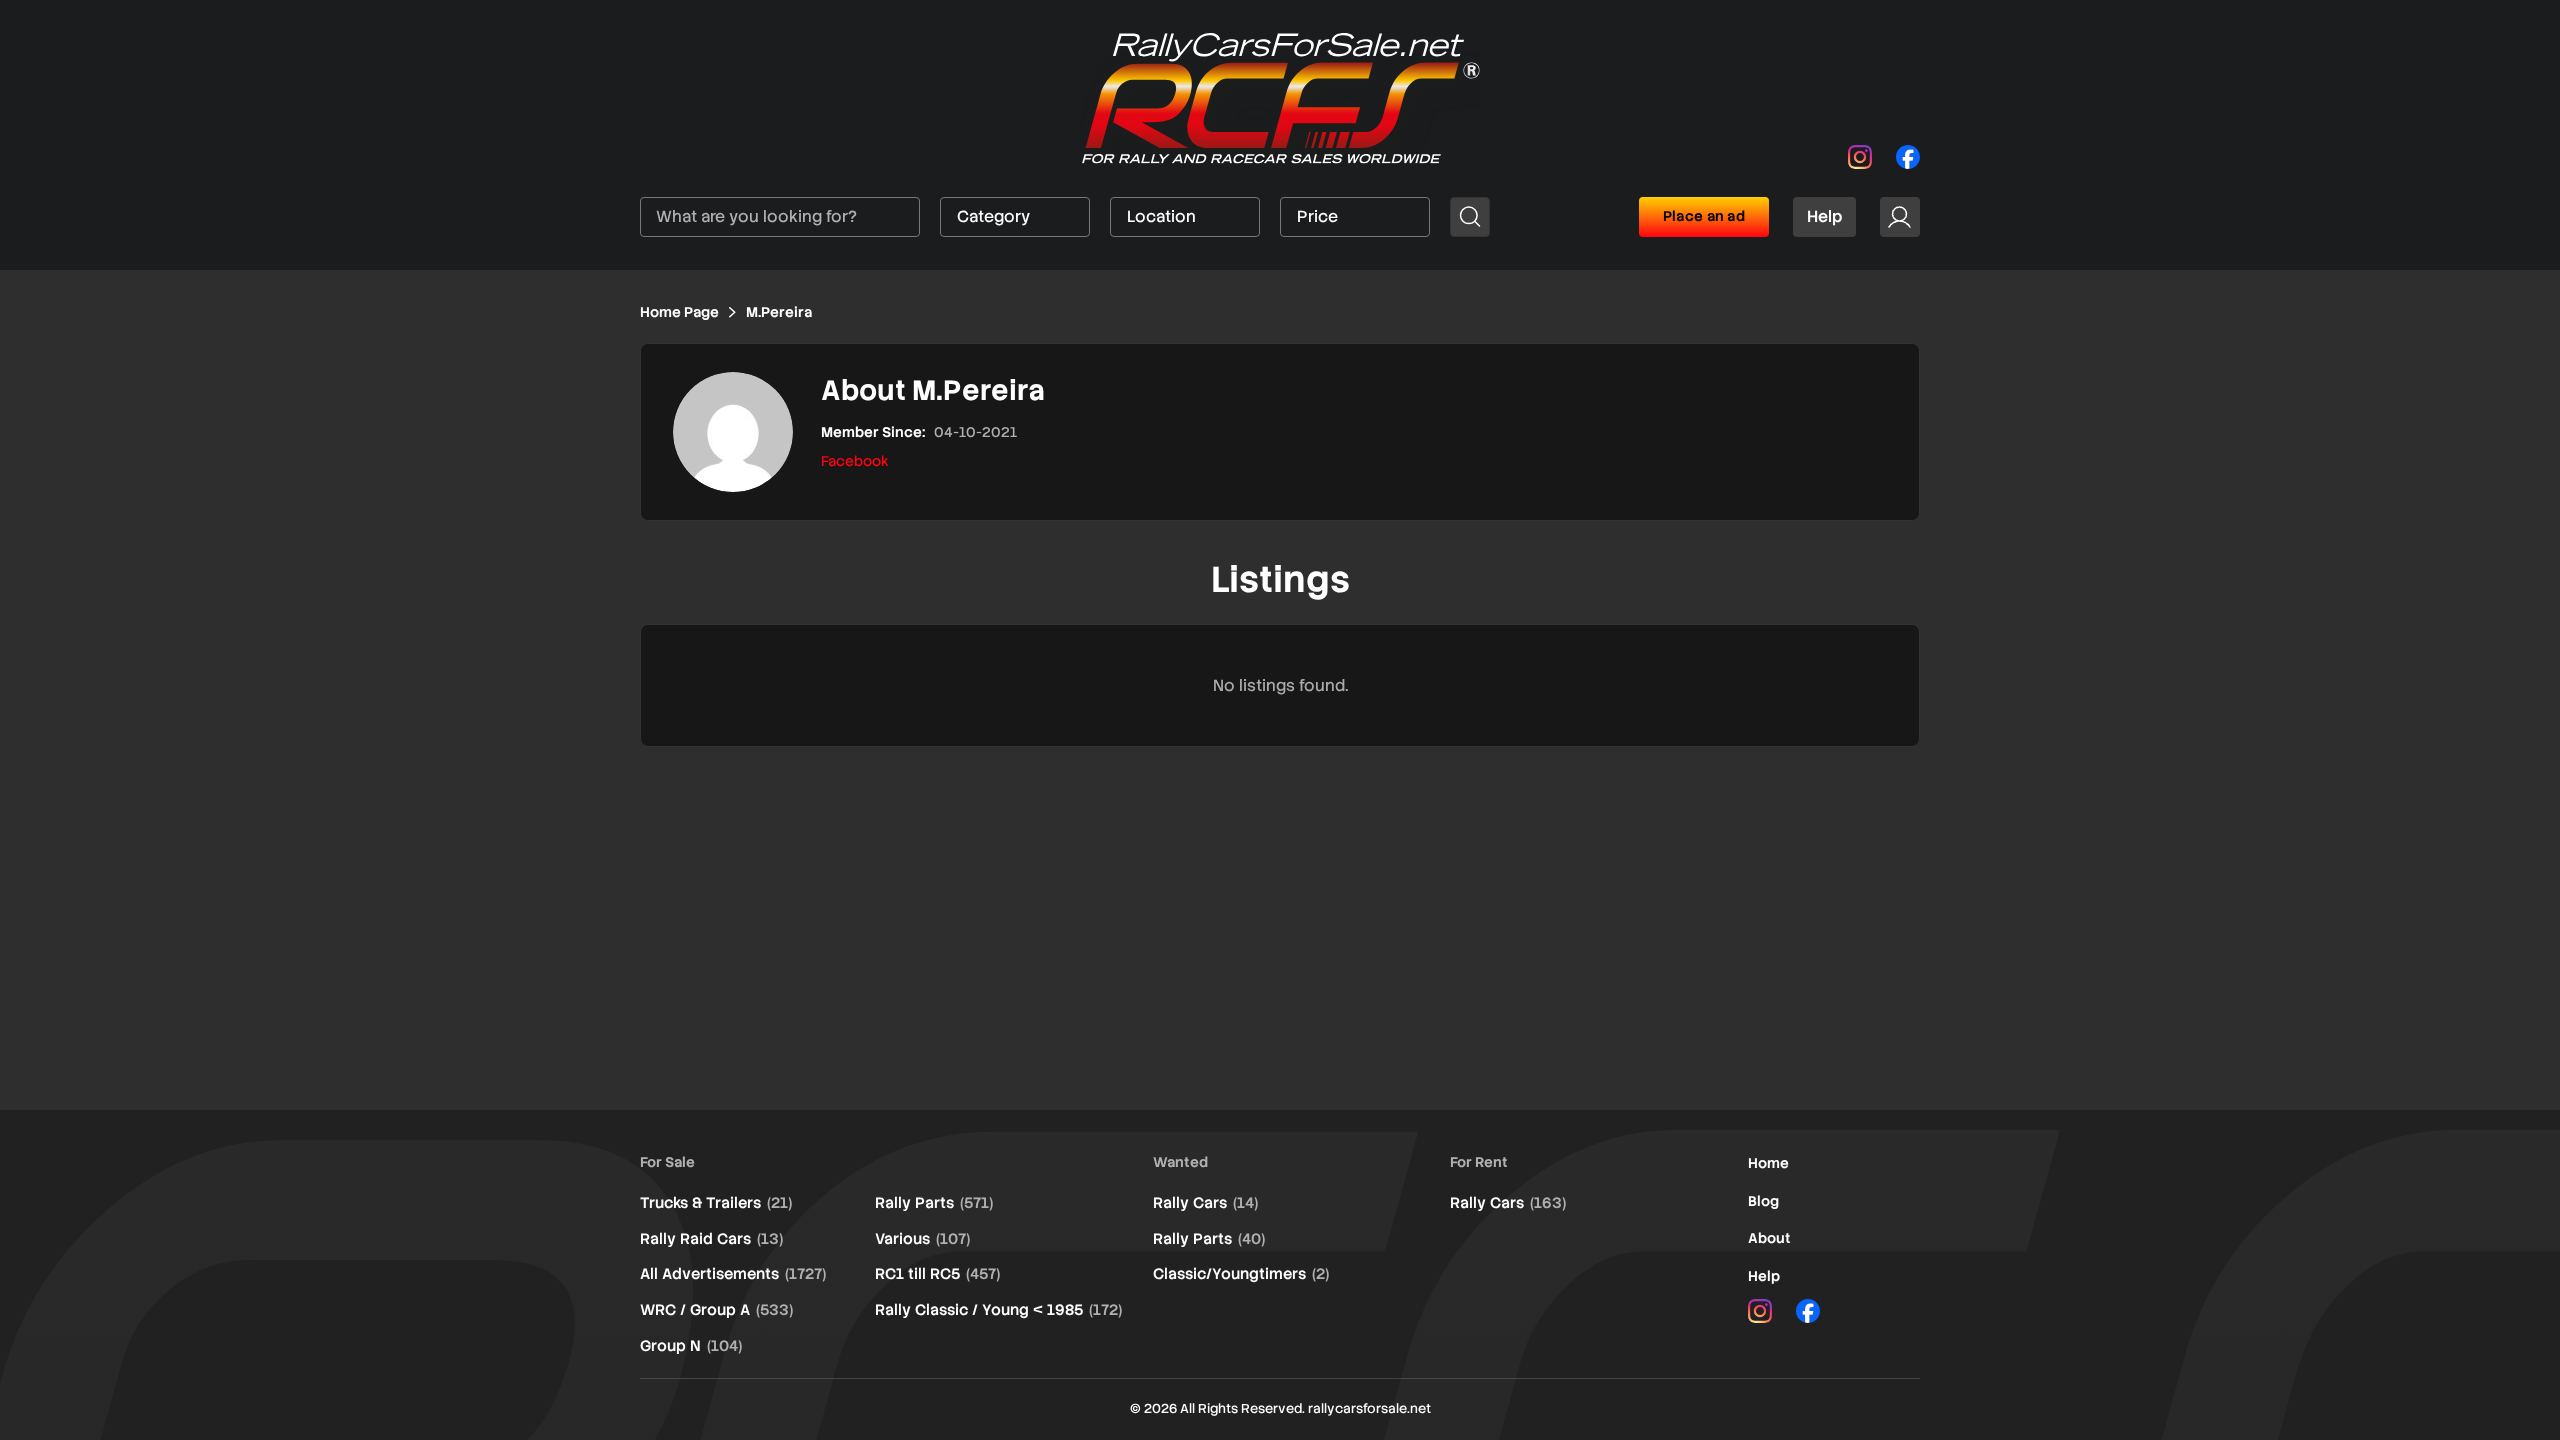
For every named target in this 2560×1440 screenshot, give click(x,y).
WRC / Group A (716, 1310)
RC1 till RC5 (937, 1274)
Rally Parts (934, 1203)
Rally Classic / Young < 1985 (998, 1310)
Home (1768, 1163)
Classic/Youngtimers (1241, 1274)
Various (922, 1239)
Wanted (1180, 1162)
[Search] (1470, 217)
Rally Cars (1205, 1203)
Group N (691, 1346)
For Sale (667, 1162)
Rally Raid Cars (711, 1239)
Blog (1763, 1201)
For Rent (1479, 1162)
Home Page (679, 312)
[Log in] (1900, 217)
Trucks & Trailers (716, 1203)
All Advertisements (733, 1274)
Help (1824, 216)
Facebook (855, 461)
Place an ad (1704, 216)
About (1769, 1238)
